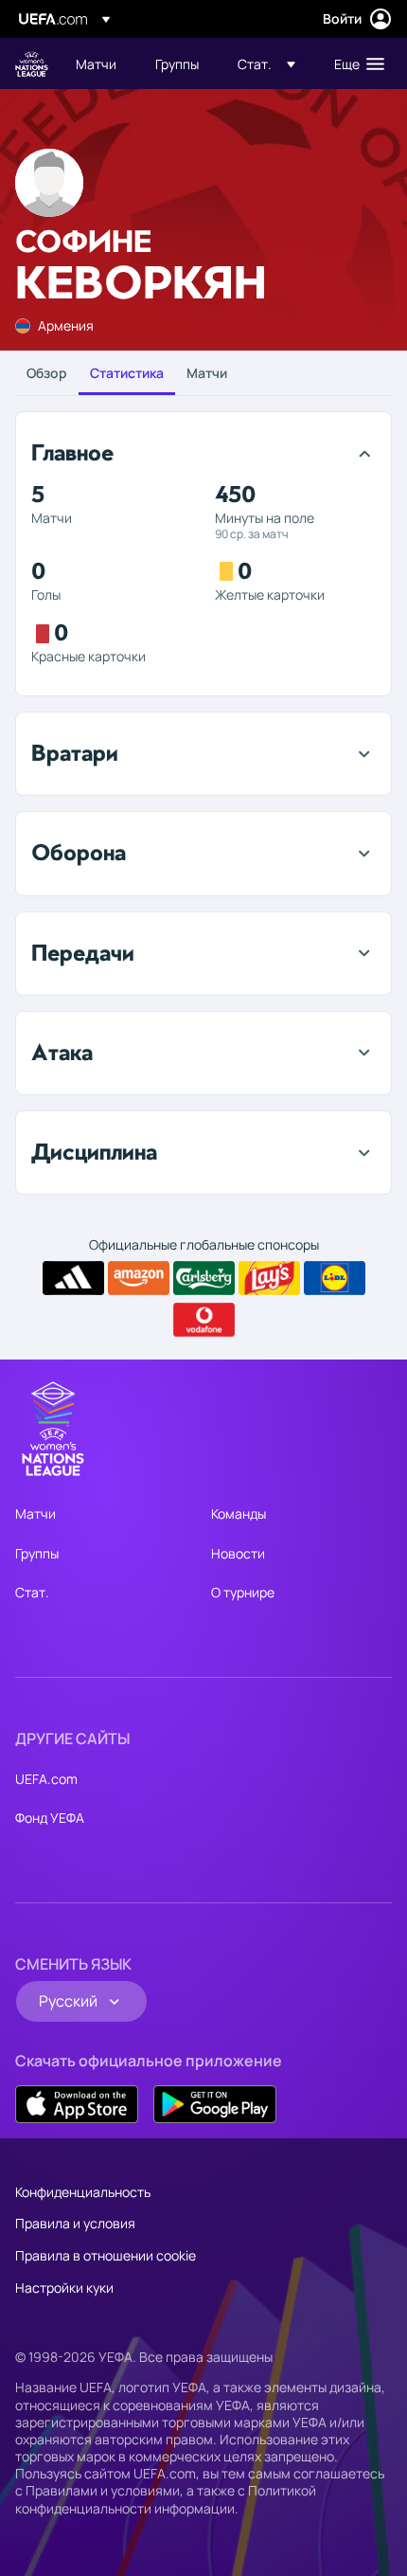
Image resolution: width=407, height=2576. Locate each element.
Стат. (32, 1592)
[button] (266, 63)
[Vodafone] (204, 1320)
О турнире (243, 1592)
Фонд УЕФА (50, 1818)
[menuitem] (99, 63)
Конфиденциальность (83, 2192)
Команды (239, 1513)
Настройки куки (64, 2288)
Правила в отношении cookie (106, 2255)
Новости (238, 1553)
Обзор (47, 373)
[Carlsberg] (204, 1278)
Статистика (127, 373)
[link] (96, 63)
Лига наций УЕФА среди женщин (32, 64)
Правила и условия (75, 2223)
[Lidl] (335, 1278)
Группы (37, 1553)
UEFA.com (46, 1779)
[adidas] (73, 1278)
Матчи (207, 373)
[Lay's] (269, 1278)
